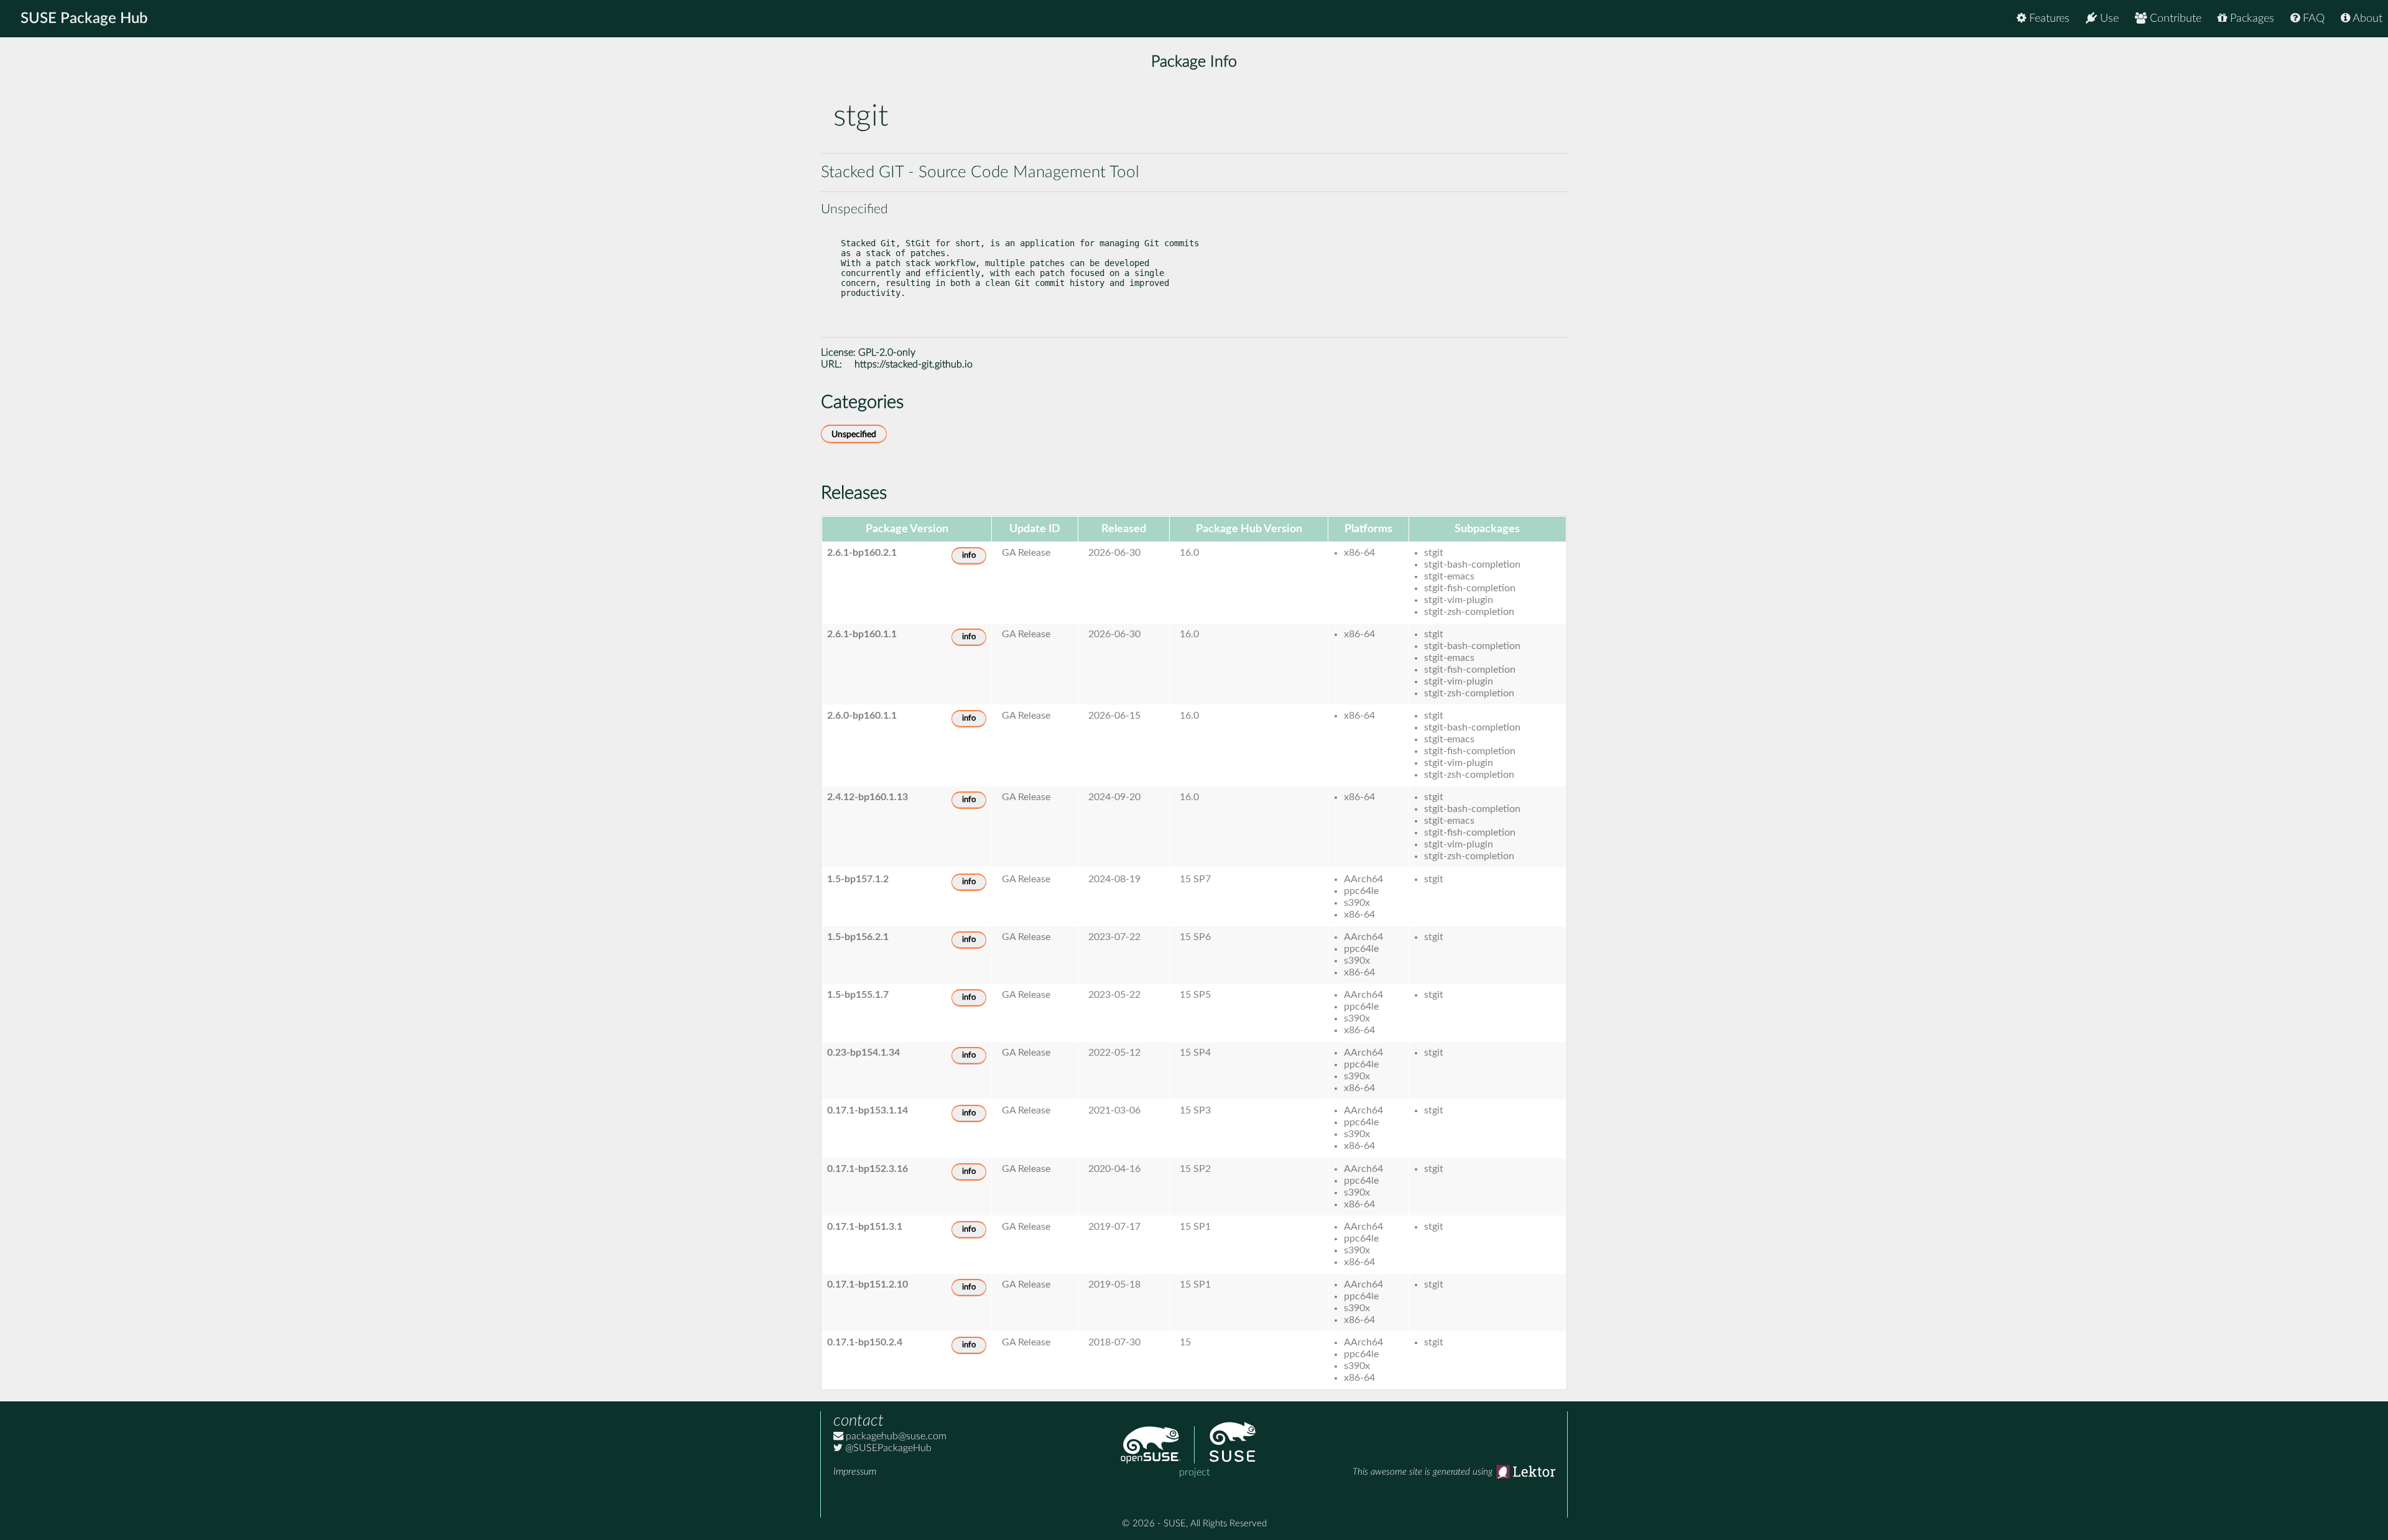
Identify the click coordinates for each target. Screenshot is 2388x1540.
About (2366, 19)
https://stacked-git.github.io (914, 364)
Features (2048, 19)
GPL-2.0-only (887, 353)
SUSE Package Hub (84, 19)
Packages (2251, 19)
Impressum (855, 1472)
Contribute (2174, 19)
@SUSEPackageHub (887, 1448)
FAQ (2312, 19)
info (969, 556)
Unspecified (854, 434)
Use (2108, 19)
